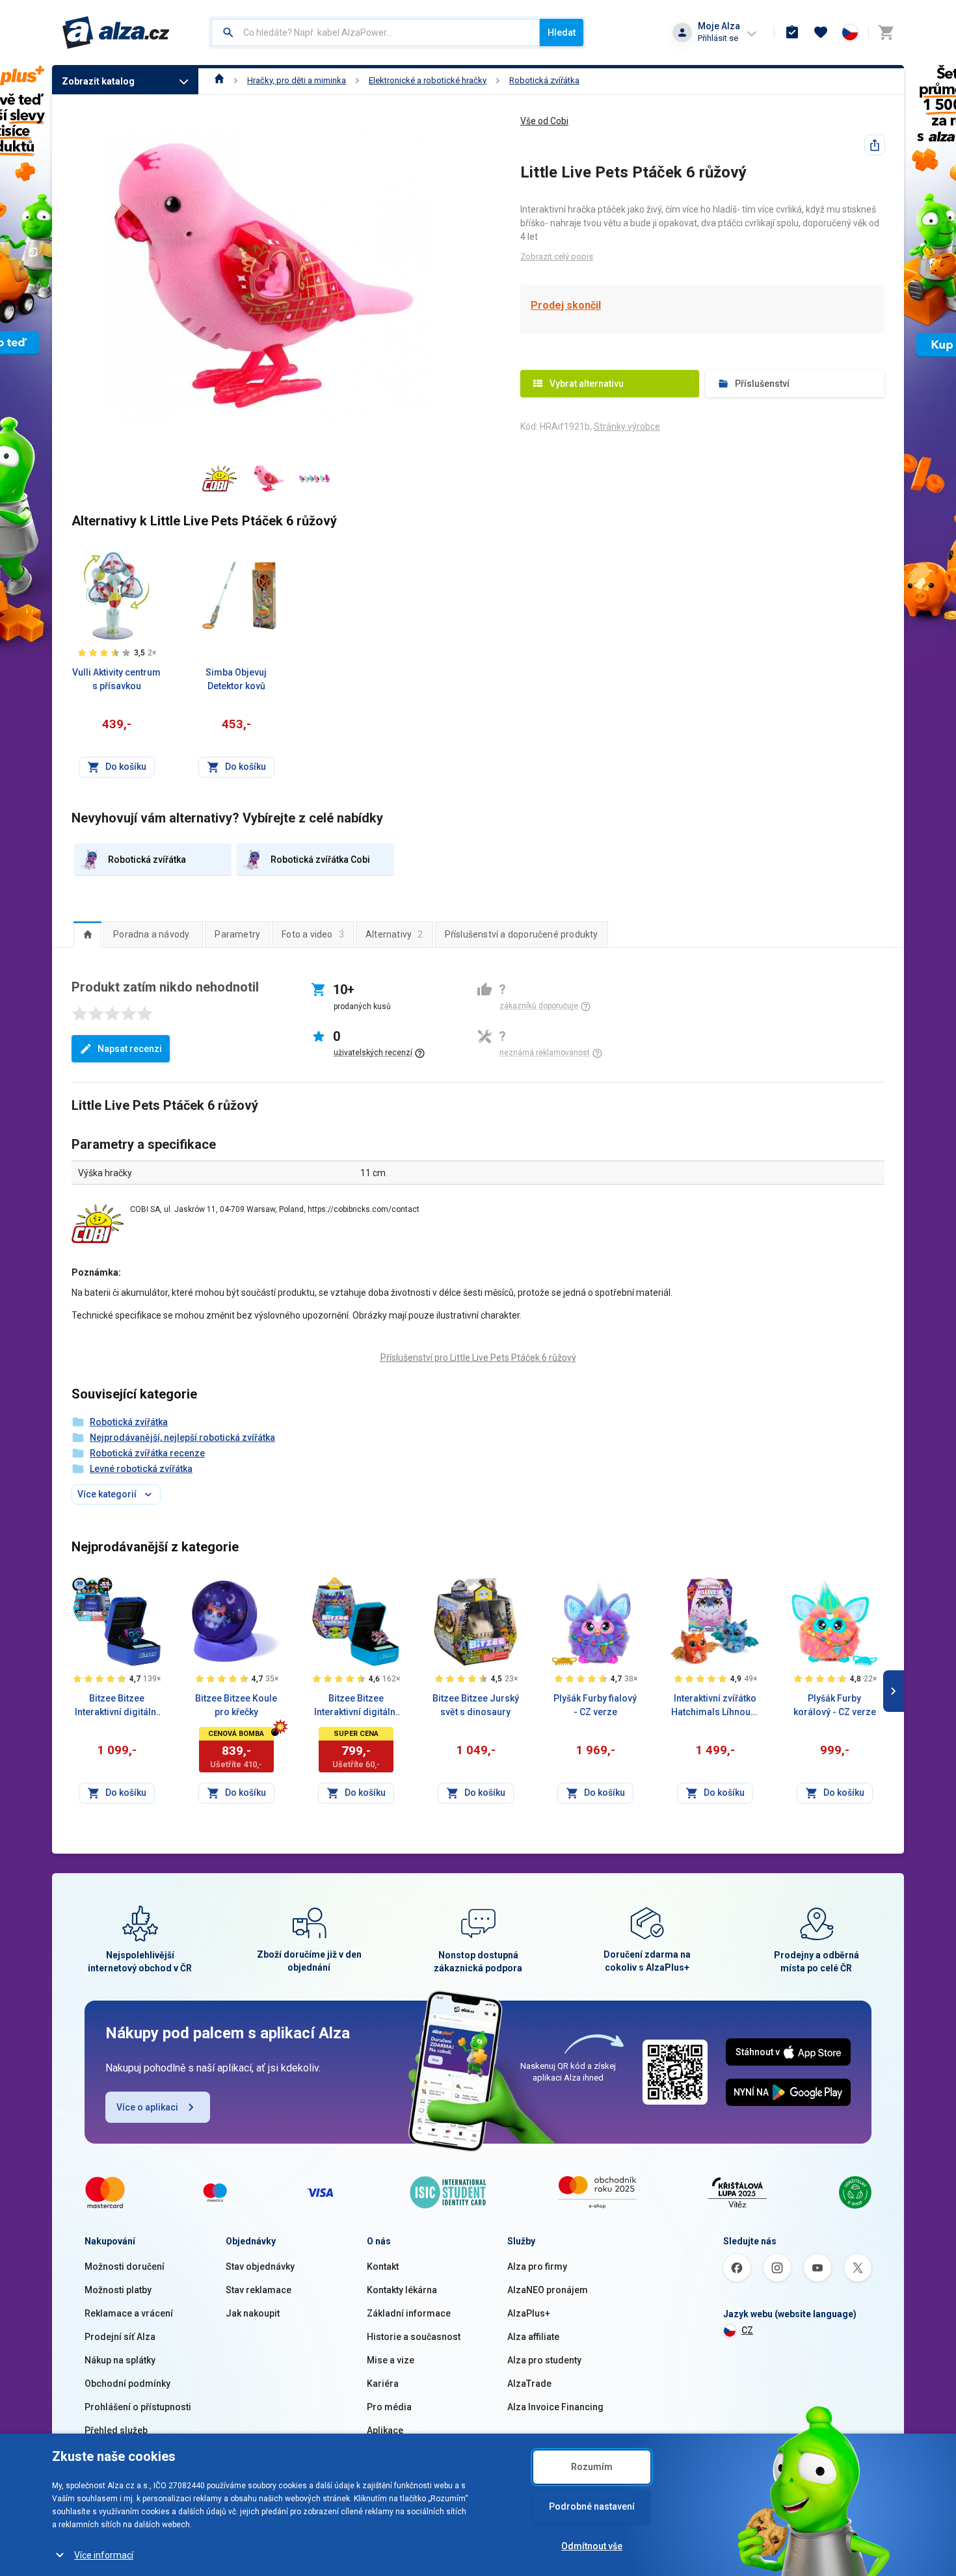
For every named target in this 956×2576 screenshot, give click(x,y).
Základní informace (409, 2313)
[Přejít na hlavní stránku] (116, 33)
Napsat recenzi (130, 1049)
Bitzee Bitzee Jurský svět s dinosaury (476, 1705)
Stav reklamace (259, 2290)
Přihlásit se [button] (718, 38)
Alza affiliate (533, 2337)
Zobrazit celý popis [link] (557, 256)
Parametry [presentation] (237, 934)
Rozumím (592, 2467)
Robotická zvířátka (544, 80)
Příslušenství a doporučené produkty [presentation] (522, 934)
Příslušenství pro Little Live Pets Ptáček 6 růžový (478, 1358)
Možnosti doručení (125, 2267)
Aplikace (385, 2430)
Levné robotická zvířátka (141, 1469)
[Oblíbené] (821, 33)
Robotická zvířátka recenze (147, 1453)
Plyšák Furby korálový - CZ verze (835, 1705)
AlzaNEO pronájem (548, 2290)
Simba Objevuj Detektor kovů (236, 679)
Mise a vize (391, 2360)
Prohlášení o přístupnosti (138, 2407)
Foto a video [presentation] (313, 934)
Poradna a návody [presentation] (151, 934)
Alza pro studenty (544, 2360)
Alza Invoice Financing (555, 2407)
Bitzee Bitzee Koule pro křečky (236, 1705)
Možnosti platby (118, 2290)
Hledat (562, 33)
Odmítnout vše (592, 2546)
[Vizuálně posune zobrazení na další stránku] (894, 1691)
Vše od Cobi (544, 121)
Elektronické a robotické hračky (428, 80)
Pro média (389, 2407)
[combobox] (376, 33)
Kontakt (383, 2267)
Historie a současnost (414, 2337)
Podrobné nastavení (592, 2506)
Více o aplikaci (147, 2107)
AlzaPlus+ (529, 2313)
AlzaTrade (529, 2384)
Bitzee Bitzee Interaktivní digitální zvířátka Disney (117, 1706)
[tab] (87, 934)
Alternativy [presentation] (394, 934)
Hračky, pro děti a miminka (297, 80)
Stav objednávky (260, 2267)
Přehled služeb (116, 2430)
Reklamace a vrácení (129, 2313)
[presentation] (87, 934)
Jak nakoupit (253, 2313)
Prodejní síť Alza (120, 2337)
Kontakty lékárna (402, 2290)
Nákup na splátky (120, 2360)
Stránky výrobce (627, 427)
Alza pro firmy (537, 2267)
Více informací (104, 2555)
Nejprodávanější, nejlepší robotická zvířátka (182, 1438)
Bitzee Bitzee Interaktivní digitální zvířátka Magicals (356, 1706)
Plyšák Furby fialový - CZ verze (595, 1705)
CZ (747, 2330)
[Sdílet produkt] (875, 145)
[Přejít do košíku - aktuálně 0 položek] (886, 33)
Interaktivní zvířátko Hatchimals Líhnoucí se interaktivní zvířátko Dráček (715, 1706)
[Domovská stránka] (219, 80)
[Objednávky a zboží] (792, 33)
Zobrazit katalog (98, 81)
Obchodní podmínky (127, 2384)
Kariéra (383, 2384)
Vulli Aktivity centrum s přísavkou (116, 679)
